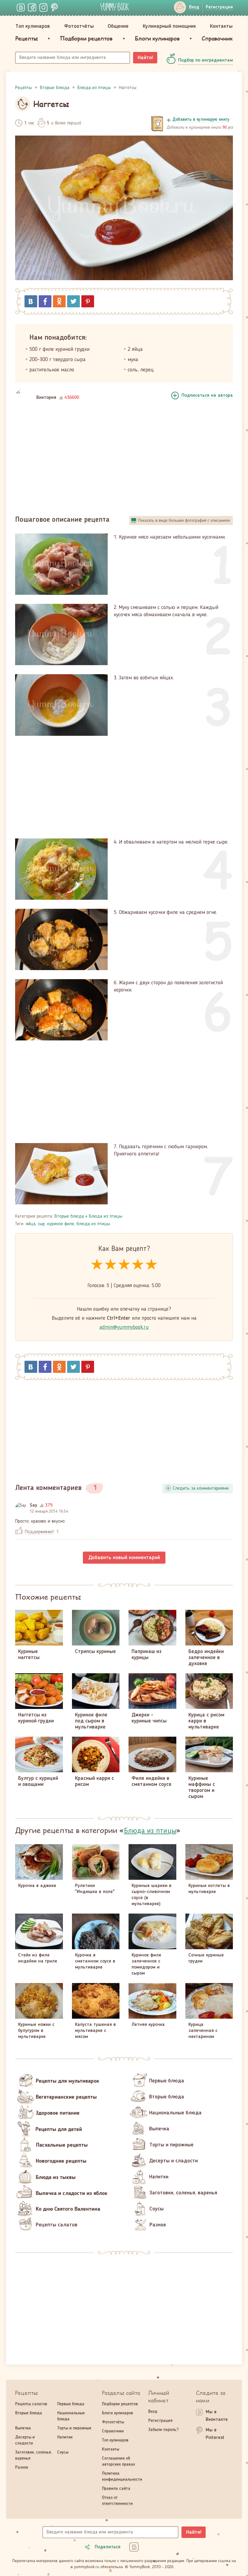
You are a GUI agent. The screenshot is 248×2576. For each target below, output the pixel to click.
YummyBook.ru (115, 7)
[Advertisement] (124, 460)
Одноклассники (59, 301)
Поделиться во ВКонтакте (31, 301)
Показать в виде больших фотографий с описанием (184, 521)
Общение (118, 26)
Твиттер (73, 301)
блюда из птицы (93, 1224)
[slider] (124, 1265)
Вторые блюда (69, 1216)
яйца (31, 1224)
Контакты (221, 26)
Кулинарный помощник (169, 26)
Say (33, 1505)
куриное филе (61, 1224)
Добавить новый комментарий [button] (124, 1558)
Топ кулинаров (33, 26)
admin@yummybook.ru (124, 1327)
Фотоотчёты (79, 26)
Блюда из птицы (106, 1216)
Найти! (145, 58)
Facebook (45, 301)
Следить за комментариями (201, 1488)
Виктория (46, 398)
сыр (41, 1224)
